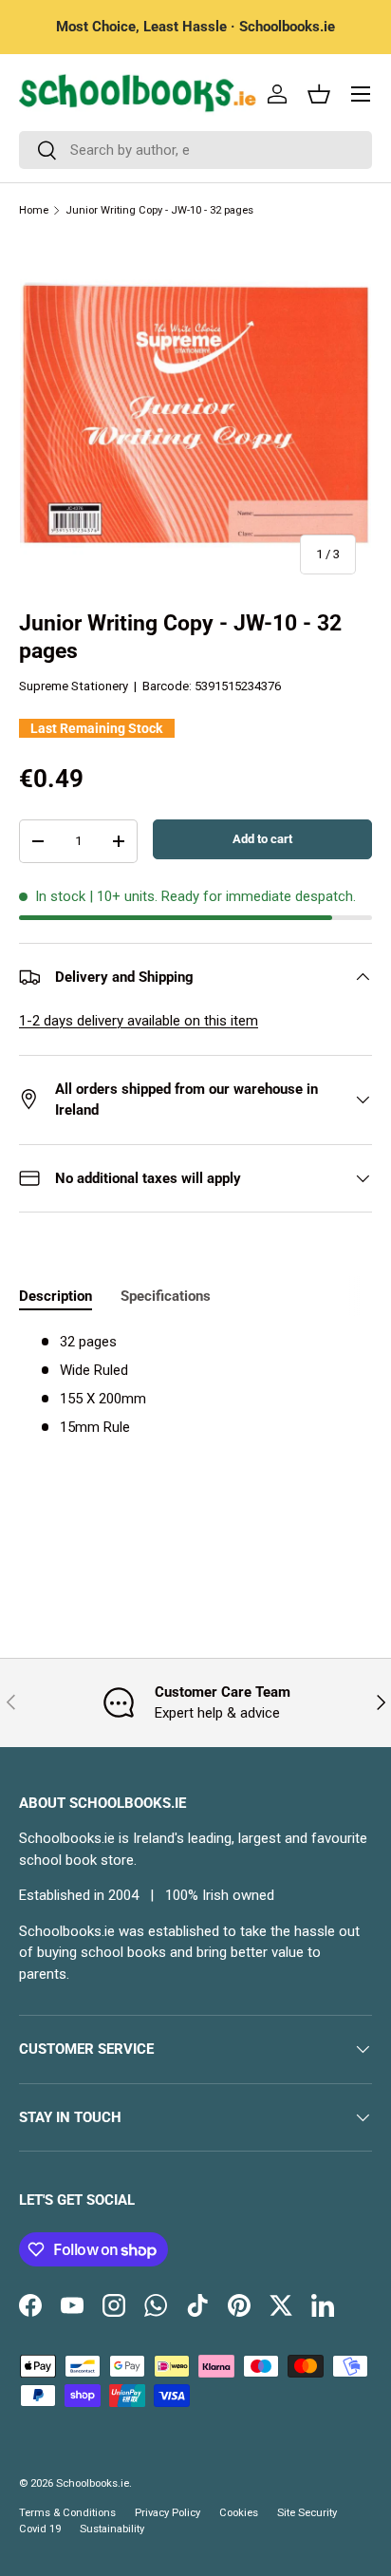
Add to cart (262, 839)
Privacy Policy (168, 2513)
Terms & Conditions (67, 2513)
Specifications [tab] (166, 1296)
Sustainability (112, 2529)
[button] (319, 94)
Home (34, 210)
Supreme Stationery (74, 686)
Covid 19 (40, 2529)
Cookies (239, 2513)
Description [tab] (56, 1296)
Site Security (307, 2513)
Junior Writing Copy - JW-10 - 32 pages (159, 210)
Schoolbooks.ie (93, 2483)
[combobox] (195, 150)
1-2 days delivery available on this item (139, 1021)
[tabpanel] (195, 1385)
